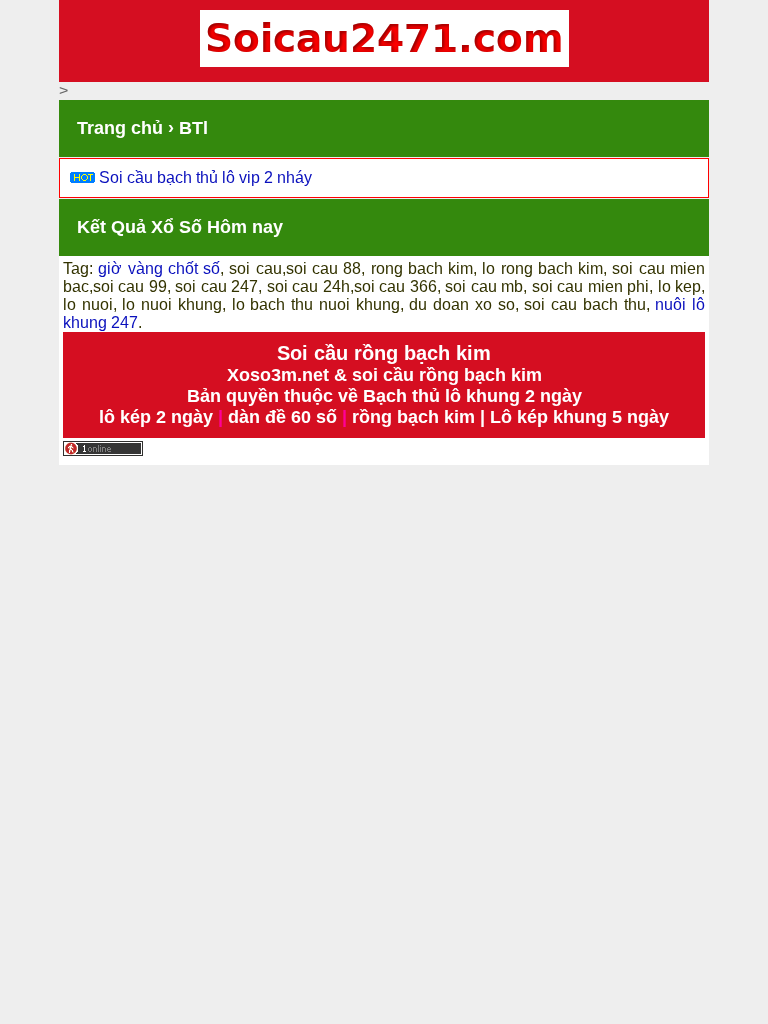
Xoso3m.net (278, 375)
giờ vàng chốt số (159, 268)
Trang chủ (120, 128)
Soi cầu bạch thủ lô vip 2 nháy (205, 177)
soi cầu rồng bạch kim (447, 375)
